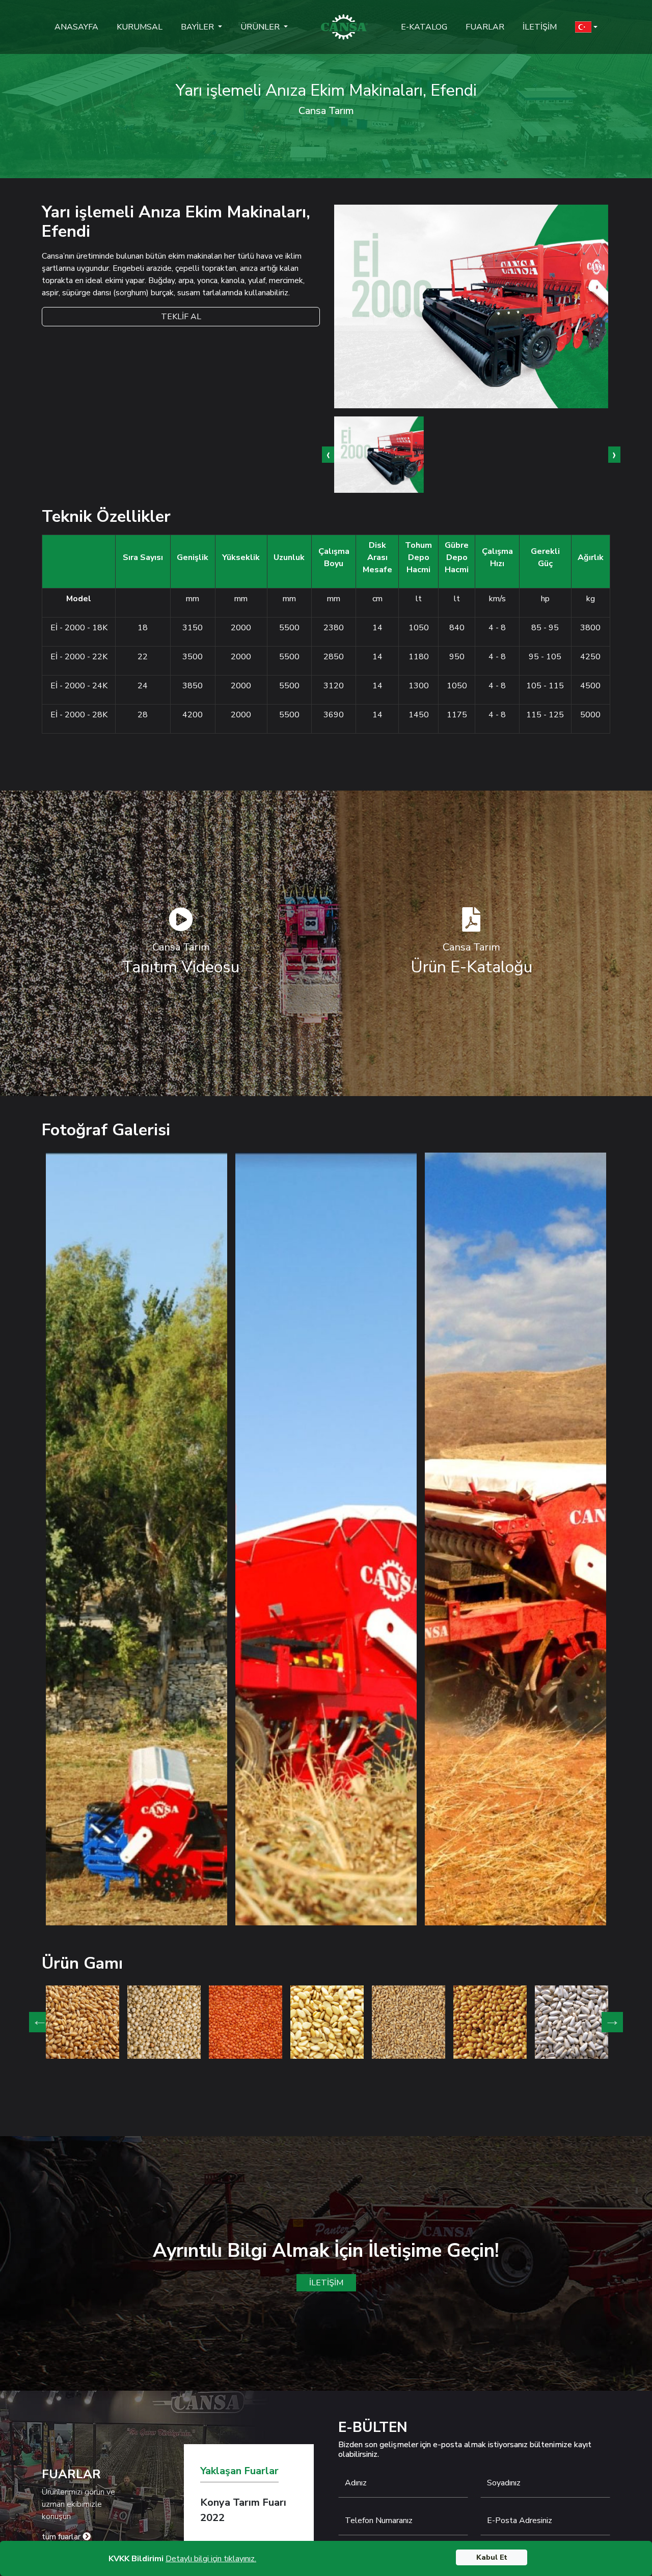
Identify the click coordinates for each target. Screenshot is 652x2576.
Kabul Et (492, 2557)
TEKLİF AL (181, 317)
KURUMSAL (140, 27)
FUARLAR (485, 27)
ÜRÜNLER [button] (261, 27)
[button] (586, 27)
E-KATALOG (424, 27)
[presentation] (328, 455)
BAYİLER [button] (198, 27)
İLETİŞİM (540, 27)
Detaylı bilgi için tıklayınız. (211, 2559)
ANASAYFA (76, 27)
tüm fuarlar (62, 2537)
